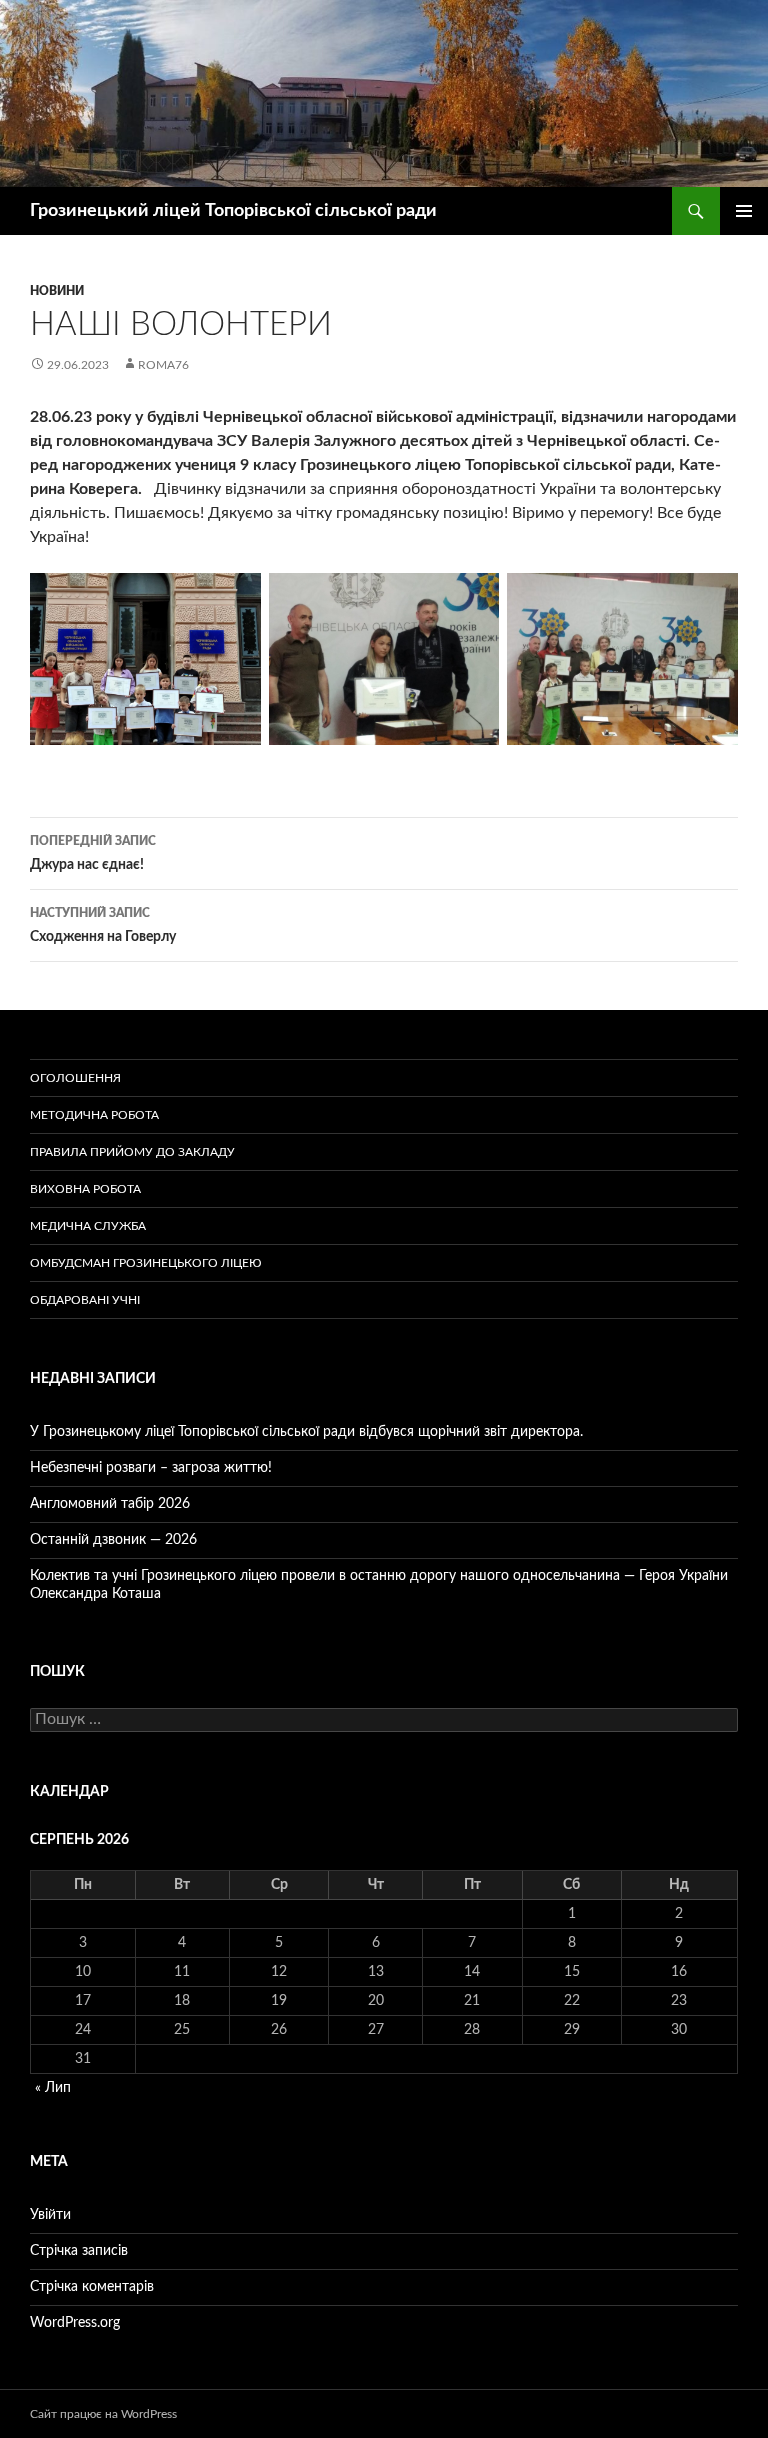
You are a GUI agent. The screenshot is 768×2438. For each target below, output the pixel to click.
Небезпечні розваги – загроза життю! (151, 1468)
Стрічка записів (79, 2251)
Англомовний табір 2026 (110, 1504)
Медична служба (88, 1226)
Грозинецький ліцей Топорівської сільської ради (233, 211)
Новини (57, 291)
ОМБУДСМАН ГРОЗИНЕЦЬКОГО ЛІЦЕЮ (146, 1263)
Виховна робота (85, 1189)
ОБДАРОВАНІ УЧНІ (85, 1300)
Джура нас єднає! (93, 853)
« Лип (53, 2088)
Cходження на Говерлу (103, 925)
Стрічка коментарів (92, 2287)
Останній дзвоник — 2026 (113, 1540)
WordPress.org (75, 2323)
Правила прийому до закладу (132, 1152)
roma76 (163, 365)
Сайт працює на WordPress (103, 2414)
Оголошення (75, 1078)
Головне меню (744, 211)
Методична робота (94, 1115)
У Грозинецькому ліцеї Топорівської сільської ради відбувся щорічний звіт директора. (306, 1432)
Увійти (50, 2215)
